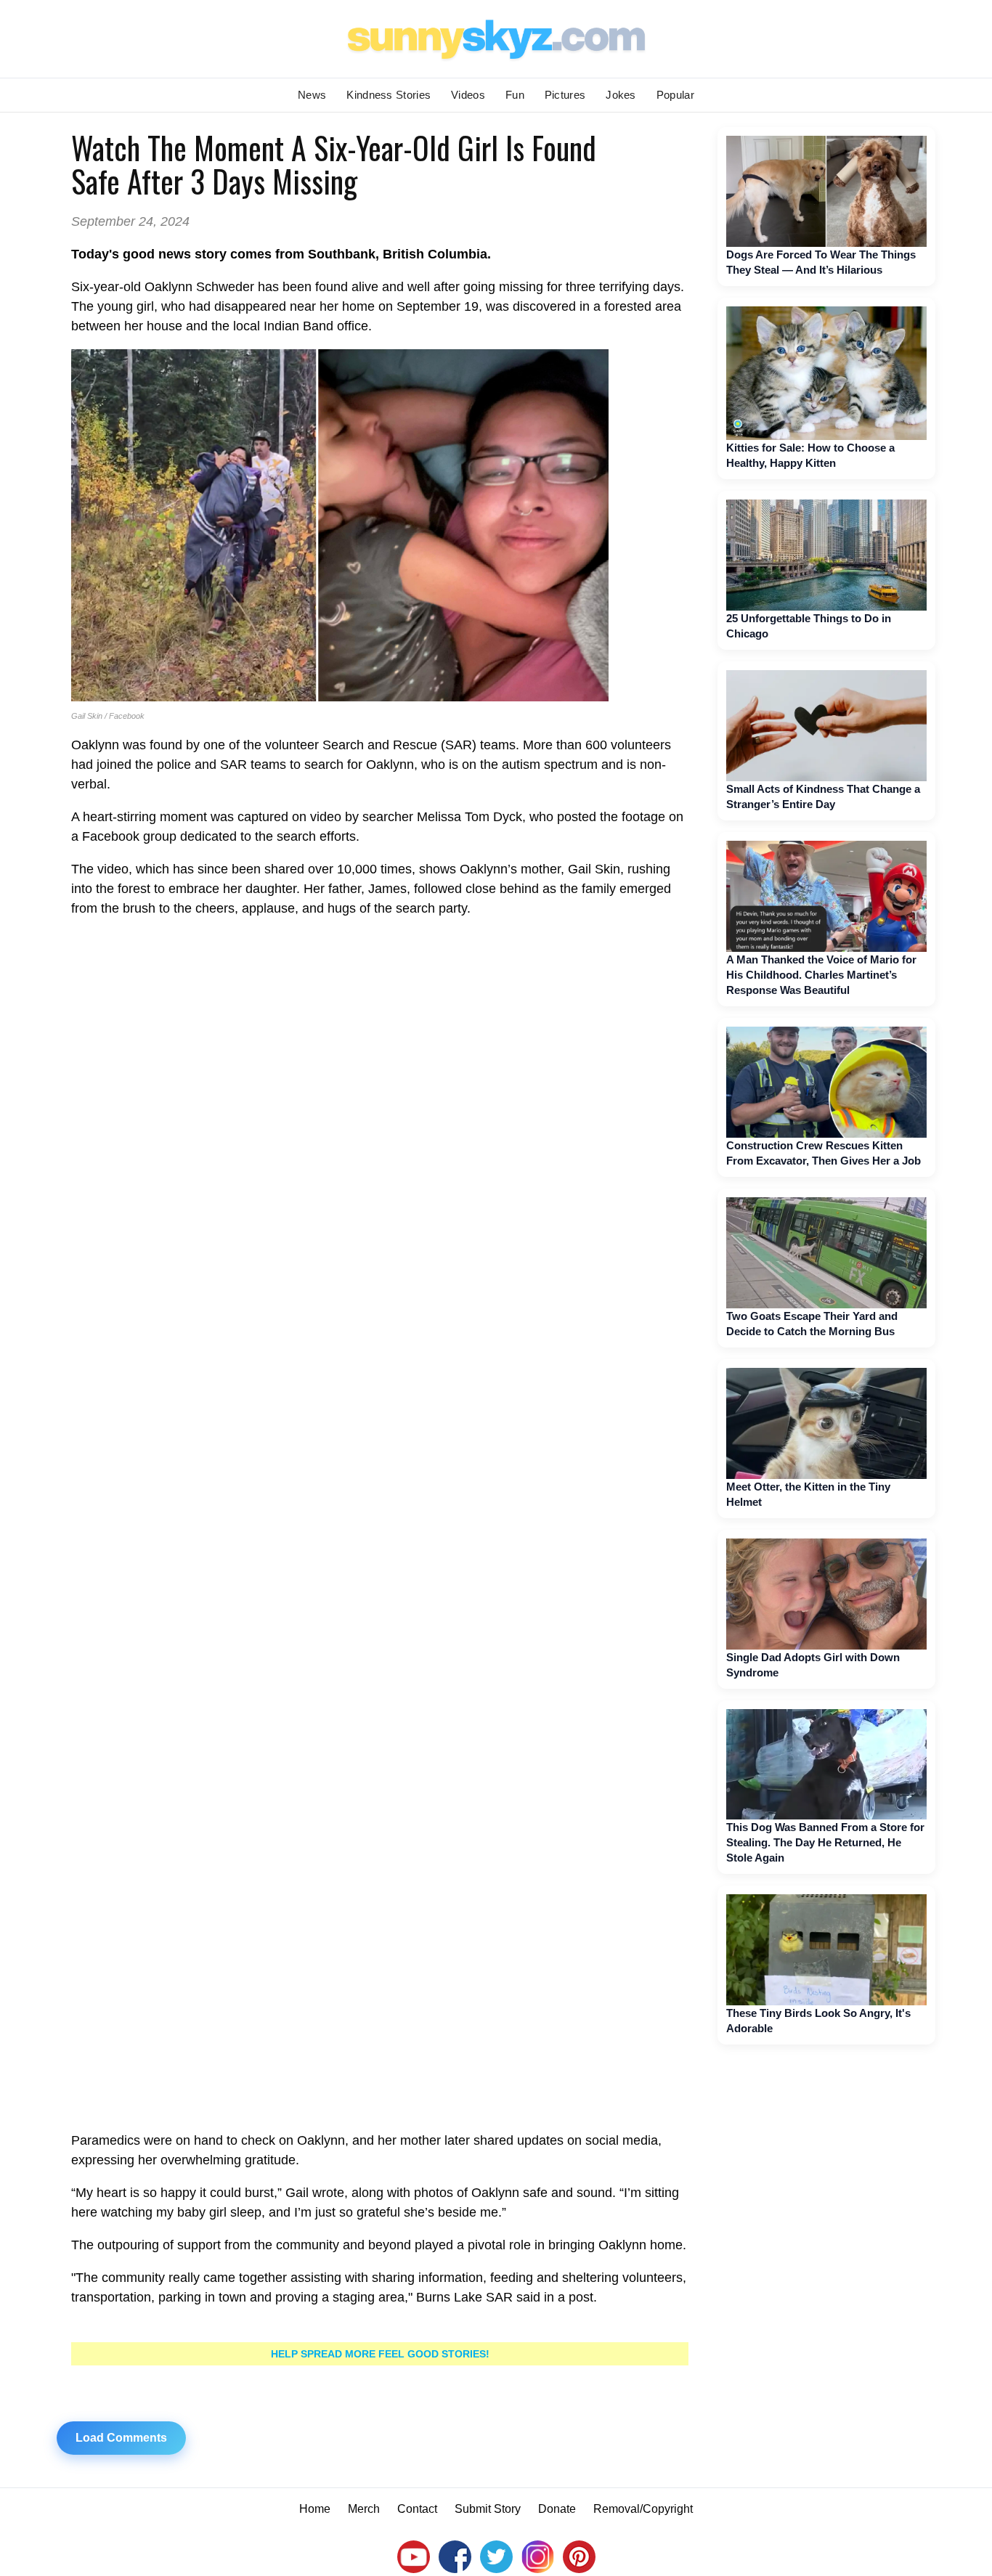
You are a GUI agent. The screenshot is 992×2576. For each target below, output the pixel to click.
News (312, 95)
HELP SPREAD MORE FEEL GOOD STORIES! (380, 2354)
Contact (417, 2509)
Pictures (565, 95)
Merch (364, 2509)
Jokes (621, 95)
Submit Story (488, 2509)
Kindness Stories (389, 95)
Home (315, 2509)
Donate (557, 2509)
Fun (515, 95)
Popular (675, 95)
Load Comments (121, 2438)
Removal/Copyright (643, 2509)
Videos (468, 95)
